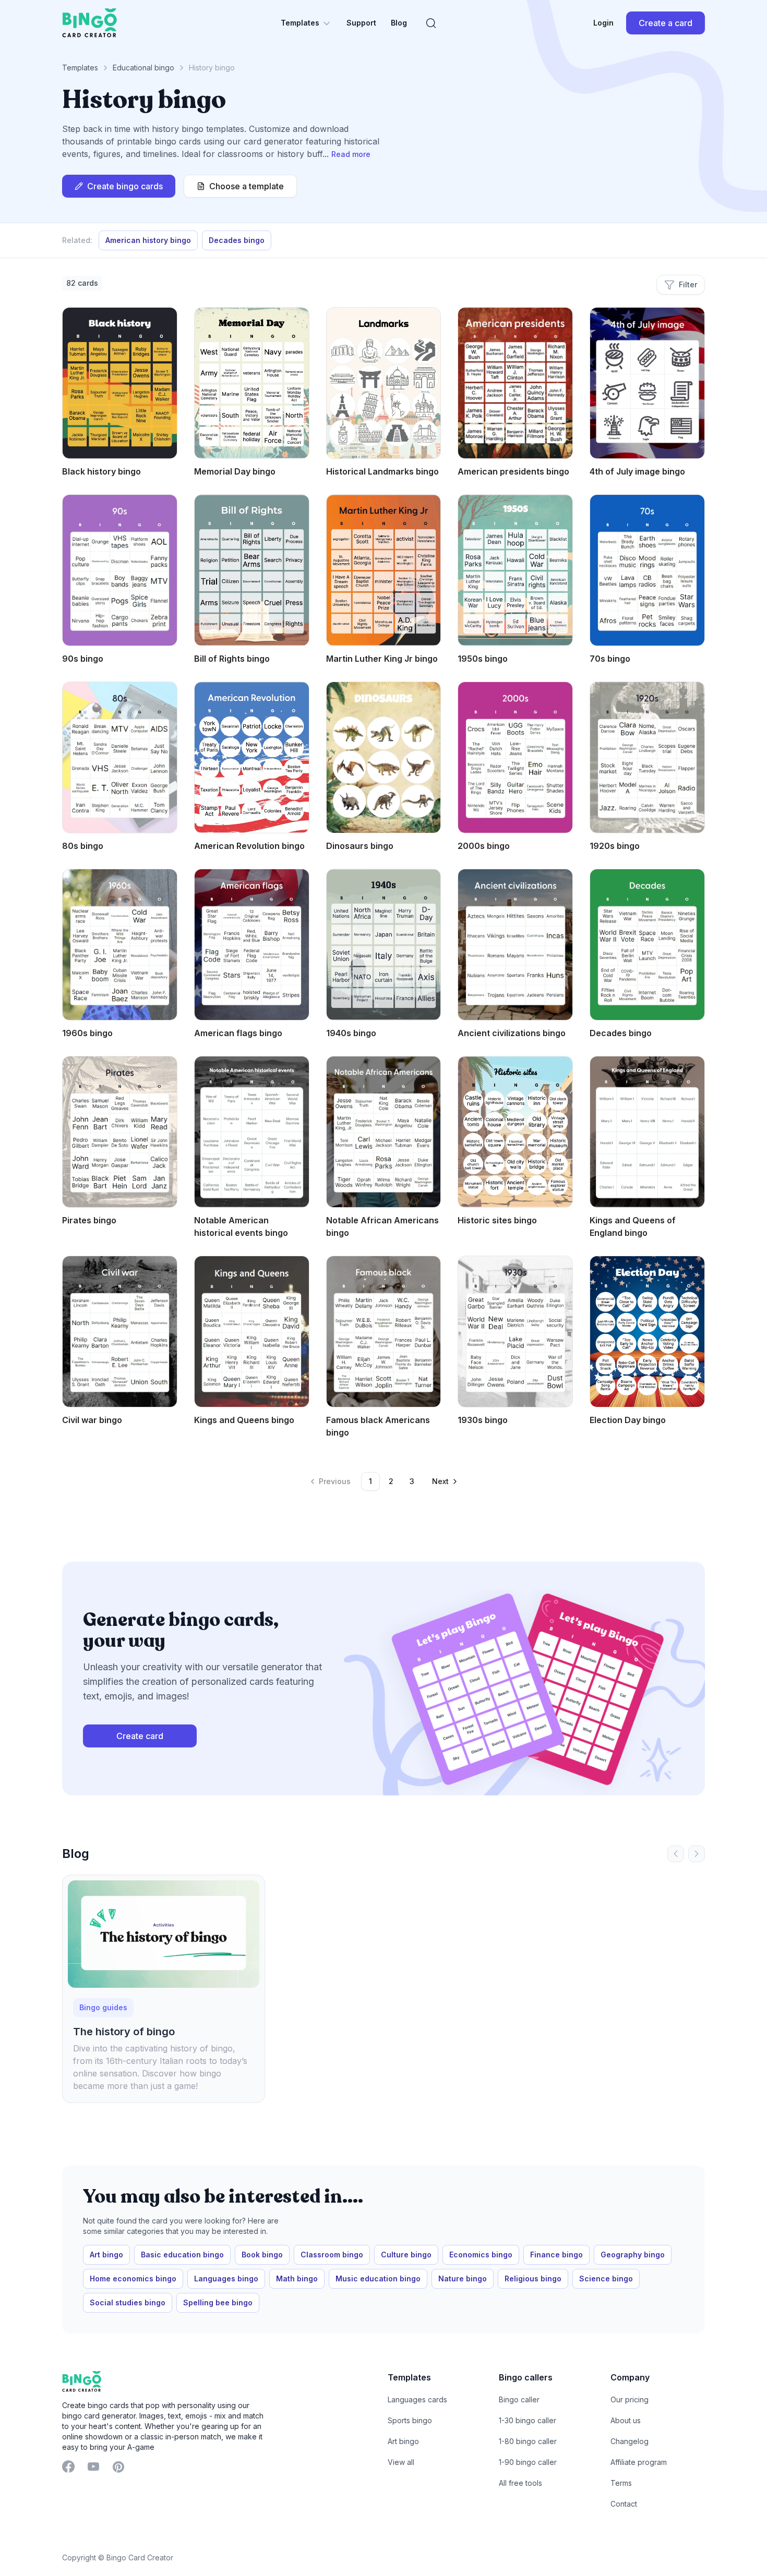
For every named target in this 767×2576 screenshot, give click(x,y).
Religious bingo (533, 2279)
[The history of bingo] (164, 1934)
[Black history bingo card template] (120, 383)
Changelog (630, 2441)
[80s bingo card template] (120, 757)
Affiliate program (639, 2462)
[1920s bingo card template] (647, 757)
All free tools (520, 2483)
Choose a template (247, 186)
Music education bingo (378, 2279)
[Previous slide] (676, 1854)
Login (603, 23)
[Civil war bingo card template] (120, 1332)
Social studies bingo (128, 2302)
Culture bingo (406, 2255)
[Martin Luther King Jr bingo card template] (384, 570)
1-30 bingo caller (528, 2420)
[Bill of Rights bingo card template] (252, 570)
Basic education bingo (182, 2255)
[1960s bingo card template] (120, 945)
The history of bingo (124, 2032)
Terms (621, 2483)
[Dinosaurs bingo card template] (384, 757)
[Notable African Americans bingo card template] (384, 1132)
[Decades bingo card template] (647, 945)
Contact (624, 2504)
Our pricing (630, 2399)
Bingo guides (103, 2007)
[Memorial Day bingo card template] (252, 383)
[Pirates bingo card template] (120, 1132)
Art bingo (106, 2255)
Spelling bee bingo (218, 2302)
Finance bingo (556, 2255)
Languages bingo (226, 2279)
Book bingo (262, 2255)
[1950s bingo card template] (515, 570)
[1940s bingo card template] (384, 945)
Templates (300, 23)
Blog (399, 23)
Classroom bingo (332, 2255)
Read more (351, 154)
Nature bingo (463, 2279)
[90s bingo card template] (120, 570)
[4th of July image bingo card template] (647, 383)
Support (361, 23)
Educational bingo (143, 68)
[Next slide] (697, 1854)
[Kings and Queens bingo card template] (252, 1332)
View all (401, 2462)
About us (626, 2420)
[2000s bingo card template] (515, 757)
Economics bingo (481, 2255)
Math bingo (297, 2279)
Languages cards (417, 2399)
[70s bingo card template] (647, 570)
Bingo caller (519, 2399)
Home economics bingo (133, 2279)
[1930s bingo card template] (515, 1332)
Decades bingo (237, 240)
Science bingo (606, 2279)
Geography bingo (633, 2255)
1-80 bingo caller (528, 2441)
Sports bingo (410, 2420)
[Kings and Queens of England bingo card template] (647, 1132)
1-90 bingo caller (528, 2462)
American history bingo (148, 240)
